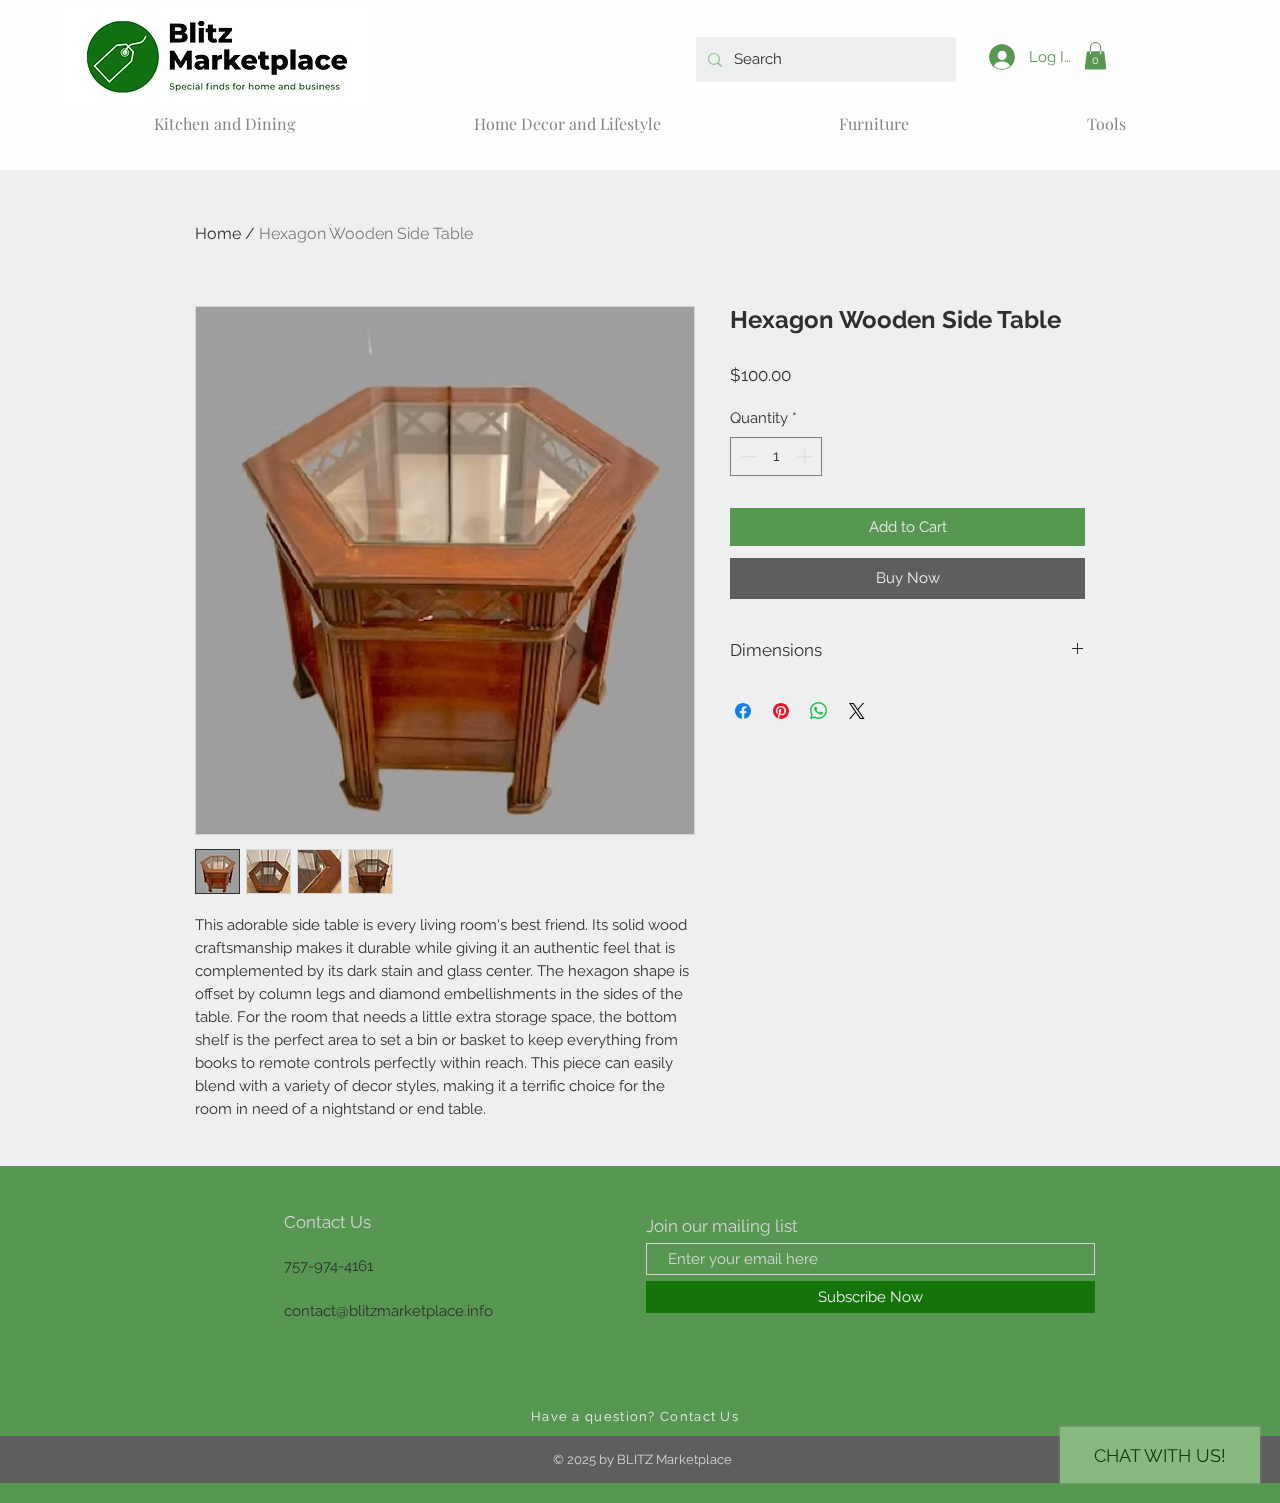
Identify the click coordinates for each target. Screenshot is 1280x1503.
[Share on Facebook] (743, 711)
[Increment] (806, 456)
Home (218, 233)
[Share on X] (857, 711)
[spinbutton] (776, 456)
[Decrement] (746, 456)
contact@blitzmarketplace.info (388, 1311)
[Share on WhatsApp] (819, 711)
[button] (1095, 55)
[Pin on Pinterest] (781, 711)
